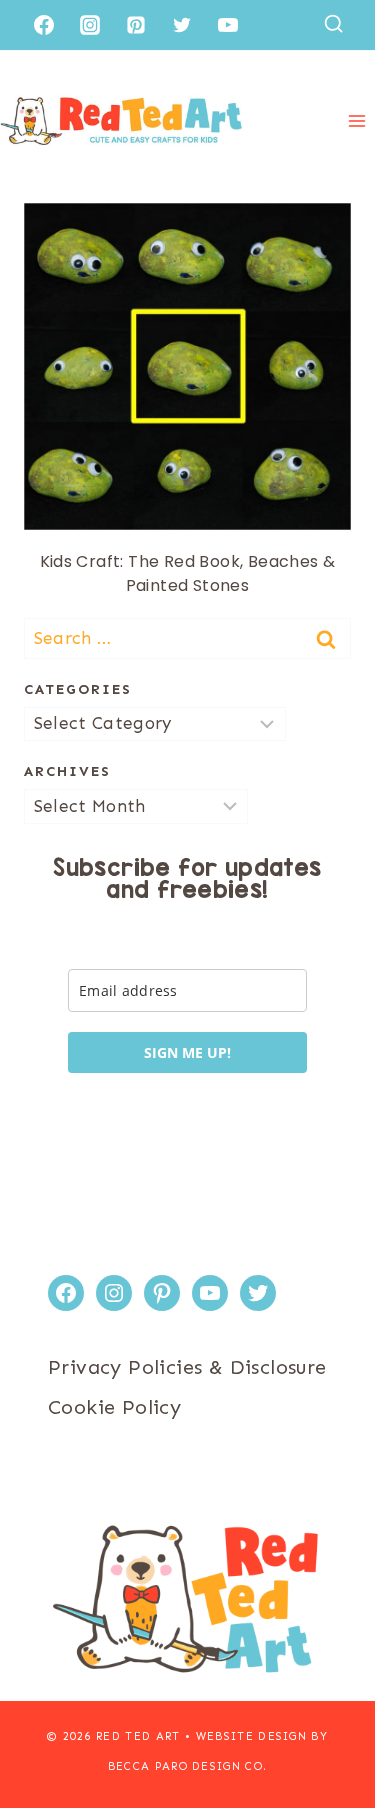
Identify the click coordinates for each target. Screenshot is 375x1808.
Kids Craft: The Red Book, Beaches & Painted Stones (188, 573)
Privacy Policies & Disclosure (187, 1367)
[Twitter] (182, 25)
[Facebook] (44, 25)
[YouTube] (228, 25)
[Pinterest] (136, 25)
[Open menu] (356, 120)
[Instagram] (90, 25)
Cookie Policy (114, 1407)
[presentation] (187, 366)
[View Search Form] (333, 24)
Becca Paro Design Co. (188, 1766)
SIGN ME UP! (187, 1052)
